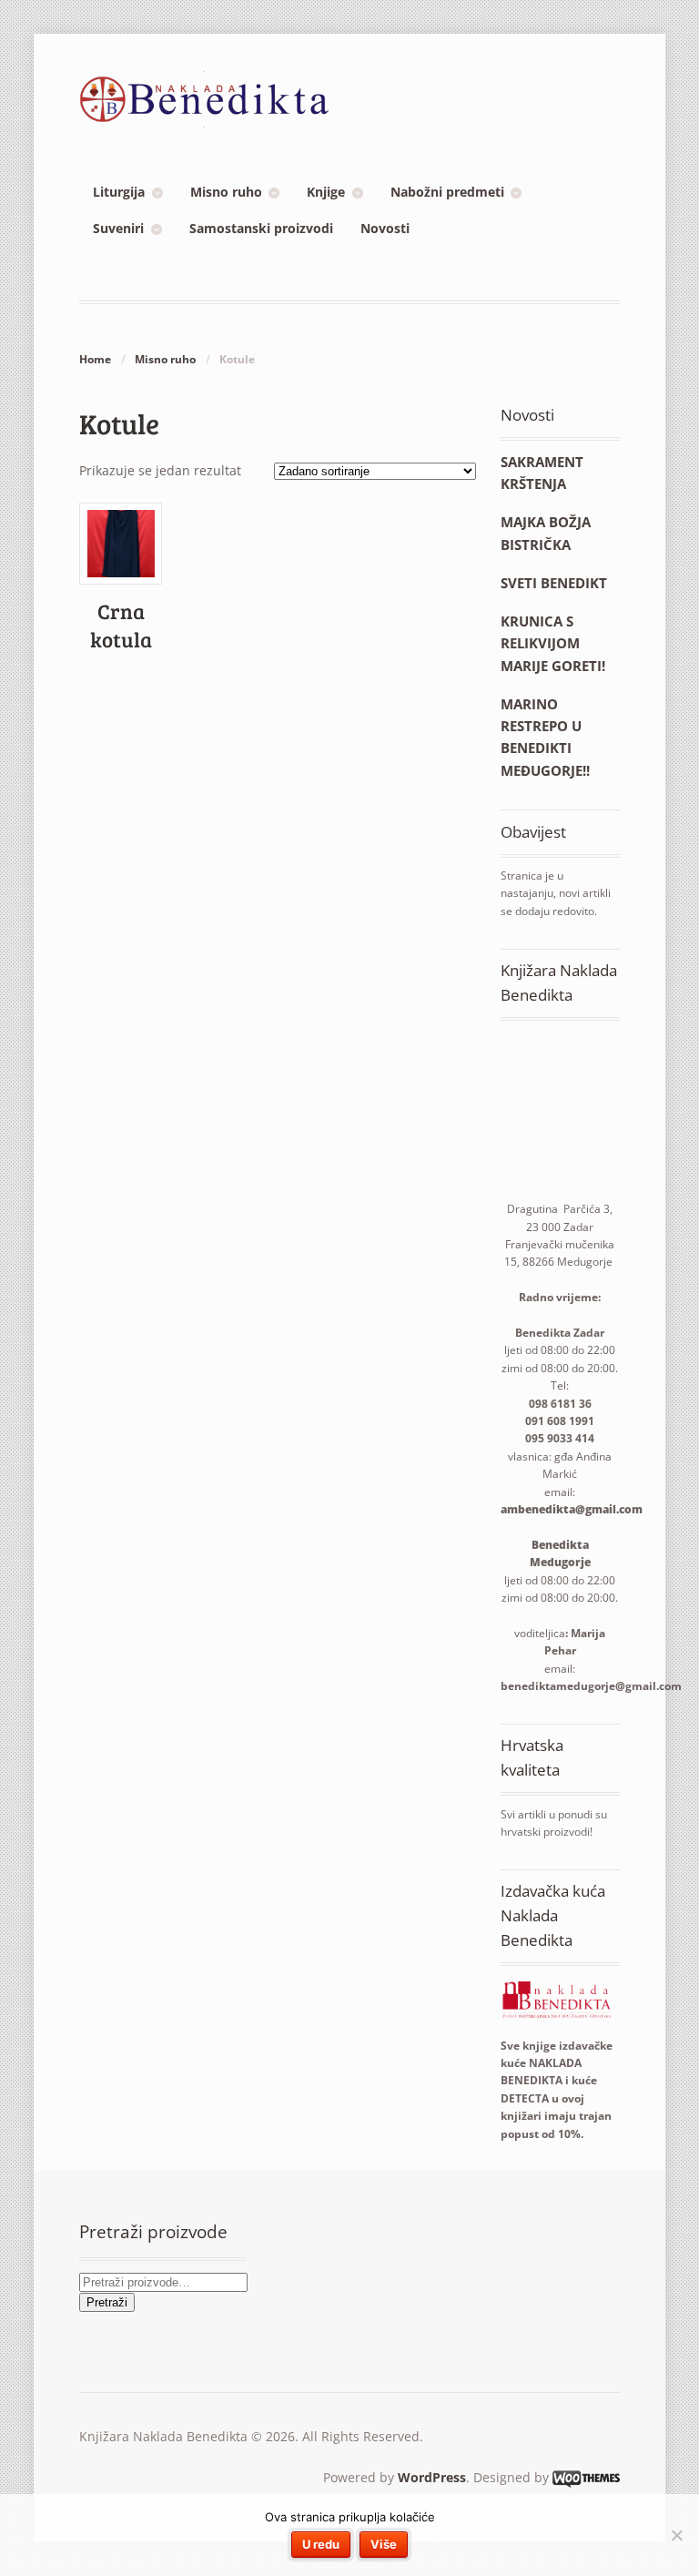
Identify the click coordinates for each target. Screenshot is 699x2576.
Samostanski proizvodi (261, 228)
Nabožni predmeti (447, 192)
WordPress (432, 2477)
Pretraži (107, 2302)
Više (384, 2544)
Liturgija (119, 192)
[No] (676, 2535)
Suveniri (118, 228)
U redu (321, 2544)
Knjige (326, 192)
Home (95, 359)
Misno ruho (226, 192)
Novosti (385, 228)
